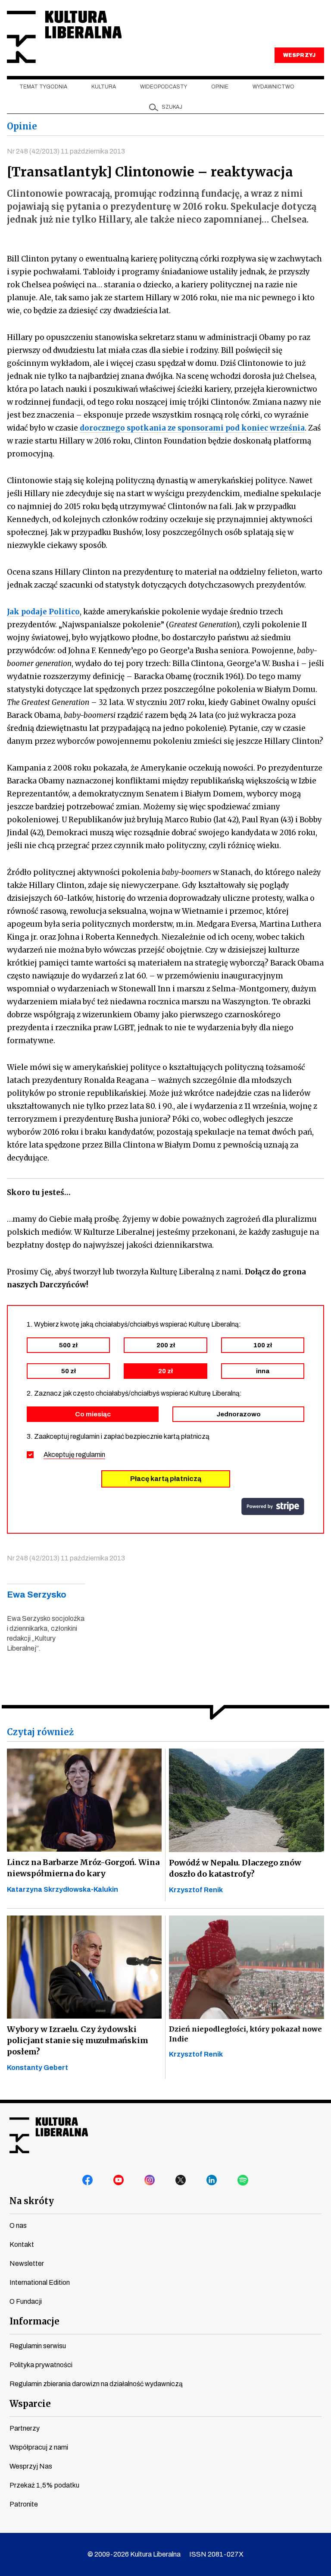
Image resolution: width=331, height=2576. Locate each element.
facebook (88, 2180)
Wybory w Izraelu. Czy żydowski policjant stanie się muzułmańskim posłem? (78, 2040)
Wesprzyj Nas (31, 2466)
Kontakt (22, 2244)
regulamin (91, 1455)
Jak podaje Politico (43, 612)
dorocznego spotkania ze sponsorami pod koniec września (192, 428)
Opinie (220, 87)
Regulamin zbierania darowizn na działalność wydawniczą (96, 2384)
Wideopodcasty (164, 87)
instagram (150, 2180)
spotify (243, 2180)
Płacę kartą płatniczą (166, 1479)
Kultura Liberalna (64, 37)
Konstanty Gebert (37, 2068)
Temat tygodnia (43, 87)
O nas (18, 2225)
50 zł (69, 1371)
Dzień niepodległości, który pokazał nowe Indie (245, 2034)
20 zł (165, 1371)
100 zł (263, 1345)
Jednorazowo (239, 1414)
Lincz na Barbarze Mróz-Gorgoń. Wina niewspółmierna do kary (83, 1868)
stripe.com (273, 1507)
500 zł (68, 1345)
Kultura (104, 87)
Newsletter (27, 2263)
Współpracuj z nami (39, 2447)
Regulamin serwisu (38, 2346)
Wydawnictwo (273, 87)
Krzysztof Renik (196, 1890)
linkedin (212, 2180)
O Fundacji (26, 2301)
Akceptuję (74, 1455)
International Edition (40, 2282)
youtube (119, 2180)
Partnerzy (25, 2428)
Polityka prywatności (41, 2365)
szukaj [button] (172, 107)
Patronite (24, 2504)
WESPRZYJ (299, 55)
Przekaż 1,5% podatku (44, 2485)
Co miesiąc (93, 1414)
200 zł (166, 1345)
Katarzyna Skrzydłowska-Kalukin (62, 1889)
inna (263, 1371)
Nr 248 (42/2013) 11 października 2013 (66, 151)
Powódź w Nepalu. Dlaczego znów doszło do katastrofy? (235, 1868)
